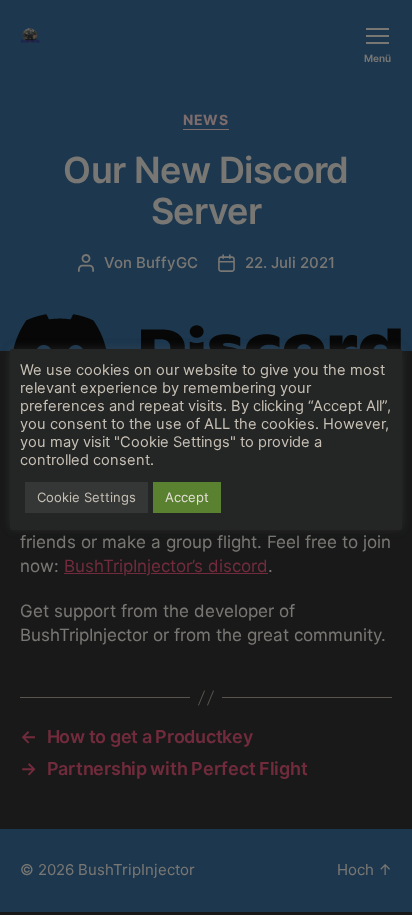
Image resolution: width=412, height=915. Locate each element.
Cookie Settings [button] (86, 497)
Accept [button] (187, 497)
